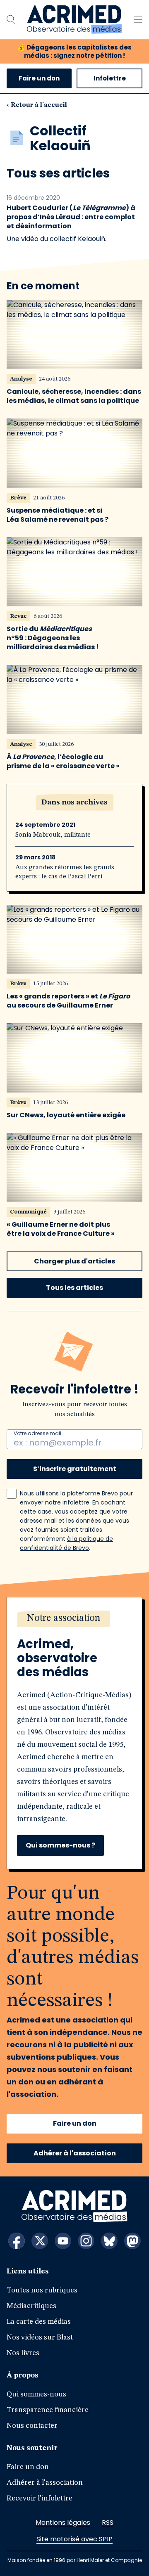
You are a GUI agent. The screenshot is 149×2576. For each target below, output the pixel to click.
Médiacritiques (31, 2306)
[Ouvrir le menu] (138, 19)
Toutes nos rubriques (42, 2290)
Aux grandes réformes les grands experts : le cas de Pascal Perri (65, 872)
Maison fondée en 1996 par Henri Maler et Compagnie (75, 2560)
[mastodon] (132, 2241)
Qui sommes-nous (36, 2394)
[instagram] (86, 2241)
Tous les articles (74, 1288)
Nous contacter (32, 2426)
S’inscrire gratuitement (75, 1469)
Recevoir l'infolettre (40, 2498)
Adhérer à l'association (75, 2153)
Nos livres (23, 2353)
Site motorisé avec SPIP (74, 2539)
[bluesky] (109, 2241)
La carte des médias (39, 2322)
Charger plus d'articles (74, 1261)
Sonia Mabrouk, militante (53, 835)
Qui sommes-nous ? (60, 1845)
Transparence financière (48, 2410)
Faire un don (39, 78)
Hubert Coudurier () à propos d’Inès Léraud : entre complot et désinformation (71, 217)
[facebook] (17, 2241)
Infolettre (110, 78)
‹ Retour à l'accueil (37, 105)
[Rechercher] (11, 19)
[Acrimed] (74, 19)
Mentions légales (63, 2523)
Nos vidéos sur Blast (40, 2337)
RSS (108, 2523)
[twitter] (40, 2241)
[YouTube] (63, 2241)
